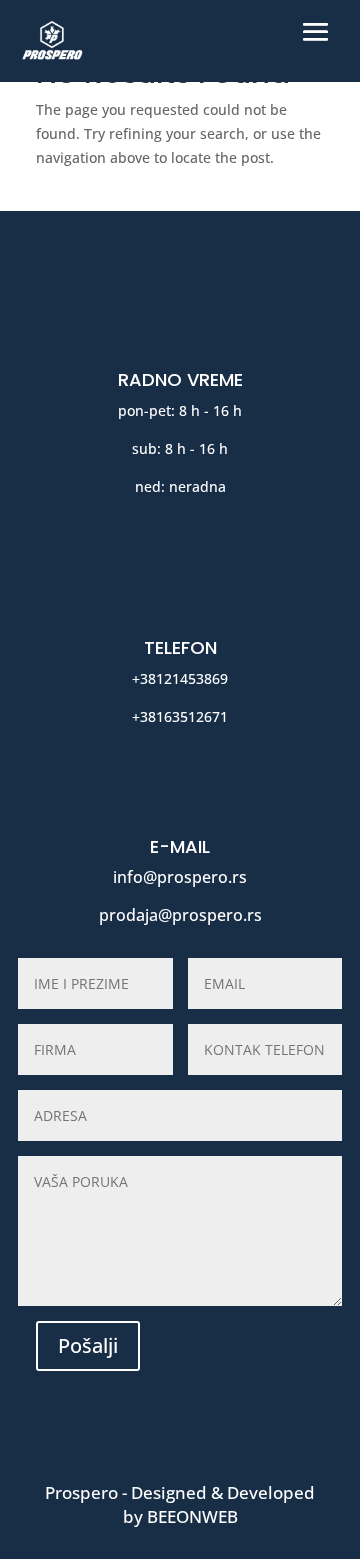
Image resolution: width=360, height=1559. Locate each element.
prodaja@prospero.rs (180, 915)
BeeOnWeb (192, 1516)
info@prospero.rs (180, 877)
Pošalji (88, 1345)
